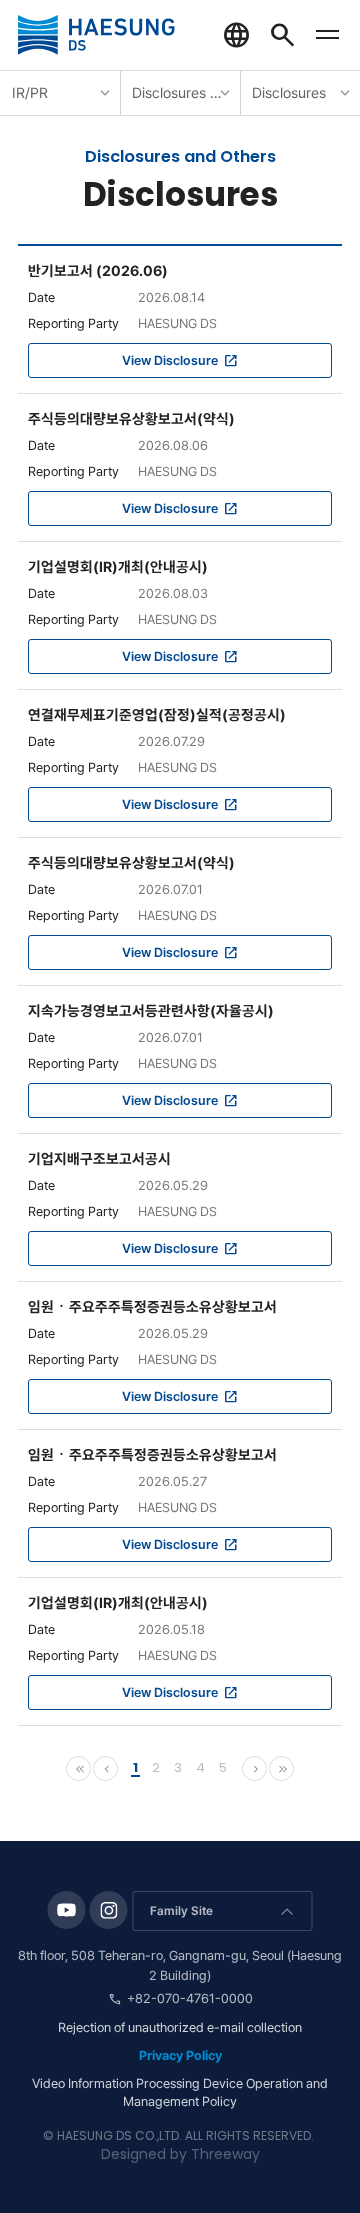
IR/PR (30, 92)
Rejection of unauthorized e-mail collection (180, 2027)
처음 (80, 1769)
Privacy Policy (180, 2055)
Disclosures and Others (186, 92)
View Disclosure (170, 360)
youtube (67, 1910)
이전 (107, 1769)
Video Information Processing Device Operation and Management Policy (180, 2092)
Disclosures (289, 92)
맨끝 (283, 1769)
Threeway (225, 2154)
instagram (109, 1910)
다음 (256, 1769)
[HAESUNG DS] (96, 35)
